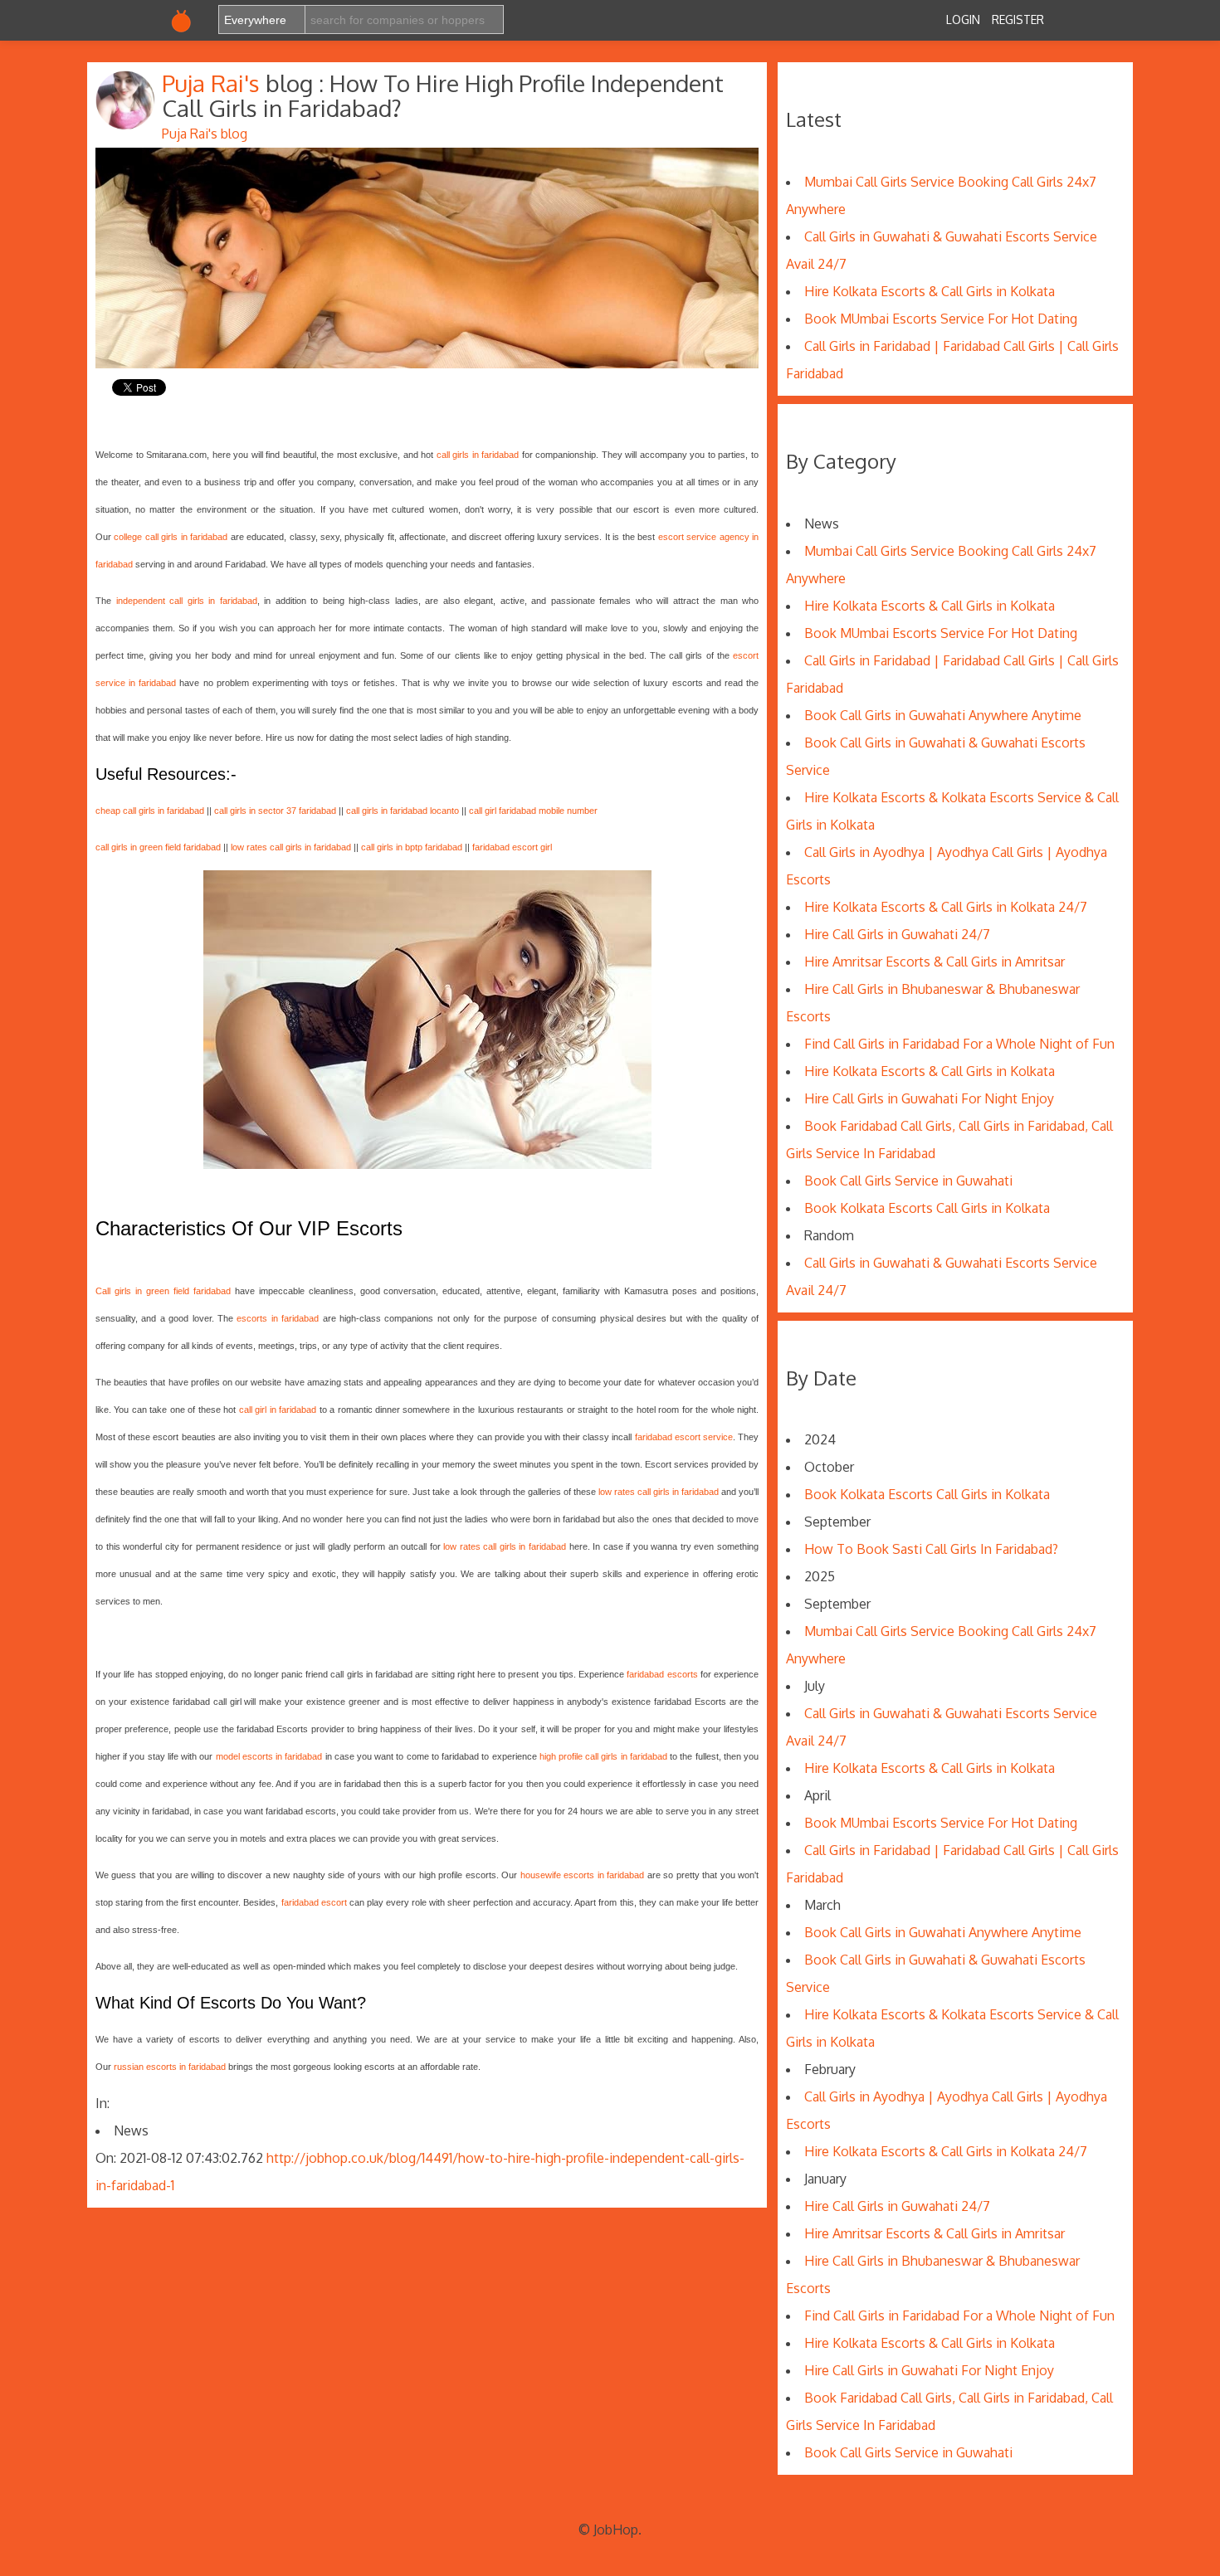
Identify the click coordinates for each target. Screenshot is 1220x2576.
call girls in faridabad (478, 455)
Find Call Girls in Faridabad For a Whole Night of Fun (959, 1044)
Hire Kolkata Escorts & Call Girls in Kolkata (930, 291)
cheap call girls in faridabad (150, 811)
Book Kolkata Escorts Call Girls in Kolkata (927, 1208)
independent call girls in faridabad (187, 601)
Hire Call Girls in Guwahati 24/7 (897, 934)
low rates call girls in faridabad (291, 847)
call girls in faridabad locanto (403, 811)
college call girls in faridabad (171, 537)
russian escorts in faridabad (170, 2067)
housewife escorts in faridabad (582, 1875)
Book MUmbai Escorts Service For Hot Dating (941, 319)
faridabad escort (314, 1902)
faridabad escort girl (512, 847)
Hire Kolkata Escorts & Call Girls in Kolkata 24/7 (946, 907)
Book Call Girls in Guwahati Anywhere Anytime (943, 715)
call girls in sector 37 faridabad (275, 811)
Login (963, 19)
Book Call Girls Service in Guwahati (908, 1181)
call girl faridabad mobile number (533, 811)
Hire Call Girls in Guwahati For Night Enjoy (929, 1098)
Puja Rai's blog (205, 134)
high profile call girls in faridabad (603, 1756)
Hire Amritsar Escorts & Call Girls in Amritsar (935, 962)
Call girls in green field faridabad (163, 1291)
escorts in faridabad (278, 1318)
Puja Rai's (214, 83)
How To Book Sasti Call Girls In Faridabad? (931, 1549)
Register (1018, 19)
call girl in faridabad (278, 1410)
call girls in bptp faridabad (412, 847)
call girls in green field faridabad (158, 847)
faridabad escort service (684, 1437)
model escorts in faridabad (269, 1756)
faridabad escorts (662, 1674)
